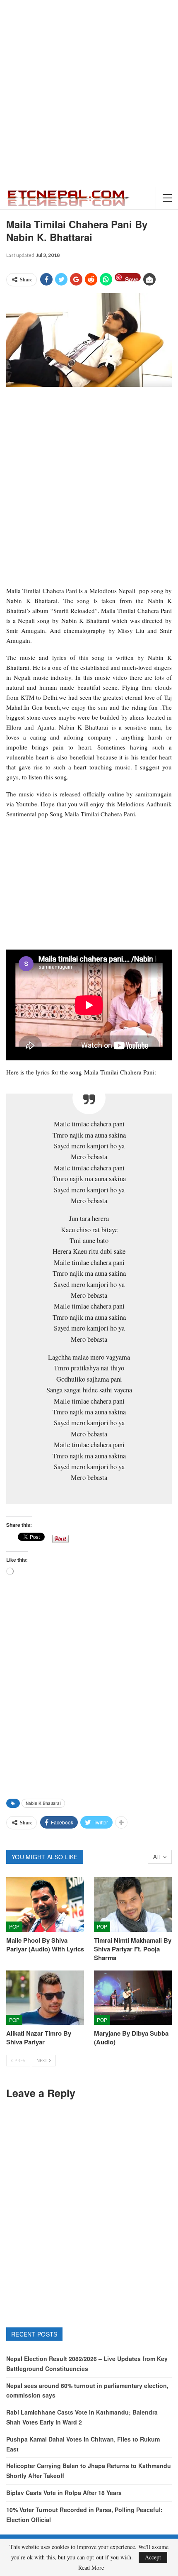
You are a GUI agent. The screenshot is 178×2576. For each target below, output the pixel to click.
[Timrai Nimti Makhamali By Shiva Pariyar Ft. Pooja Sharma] (133, 1905)
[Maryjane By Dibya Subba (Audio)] (133, 1998)
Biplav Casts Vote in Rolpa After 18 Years (64, 2493)
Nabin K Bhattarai (43, 1803)
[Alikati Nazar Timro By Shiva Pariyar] (45, 1998)
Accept (153, 2557)
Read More (91, 2568)
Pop (14, 1926)
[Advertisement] (89, 93)
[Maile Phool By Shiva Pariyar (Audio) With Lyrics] (45, 1905)
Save (132, 278)
